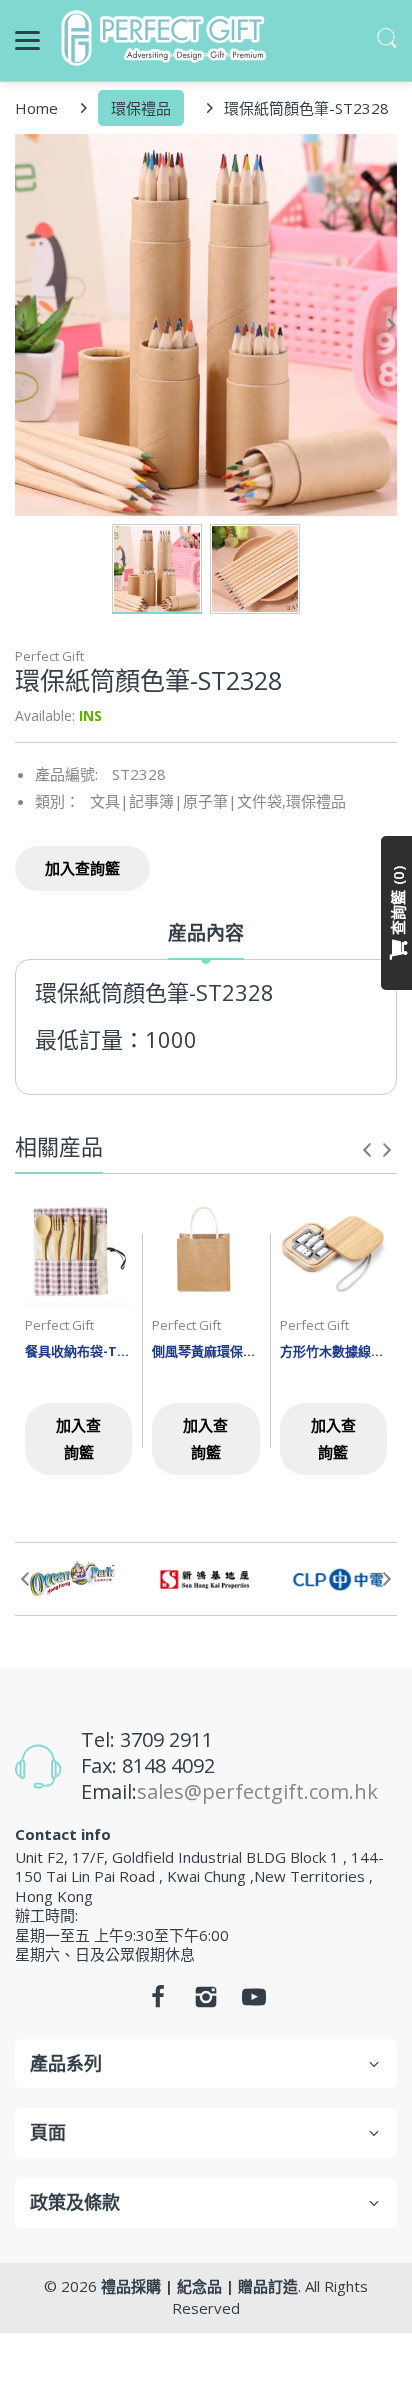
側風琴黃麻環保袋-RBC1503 (205, 1351)
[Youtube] (254, 2002)
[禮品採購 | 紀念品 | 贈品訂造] (166, 38)
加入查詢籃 (82, 868)
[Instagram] (206, 2002)
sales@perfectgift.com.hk (257, 1791)
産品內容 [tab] (206, 933)
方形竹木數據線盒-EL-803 (333, 1351)
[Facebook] (158, 2002)
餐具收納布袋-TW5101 (78, 1351)
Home (36, 108)
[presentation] (367, 1150)
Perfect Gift (49, 656)
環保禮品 (141, 108)
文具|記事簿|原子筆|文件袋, (188, 801)
